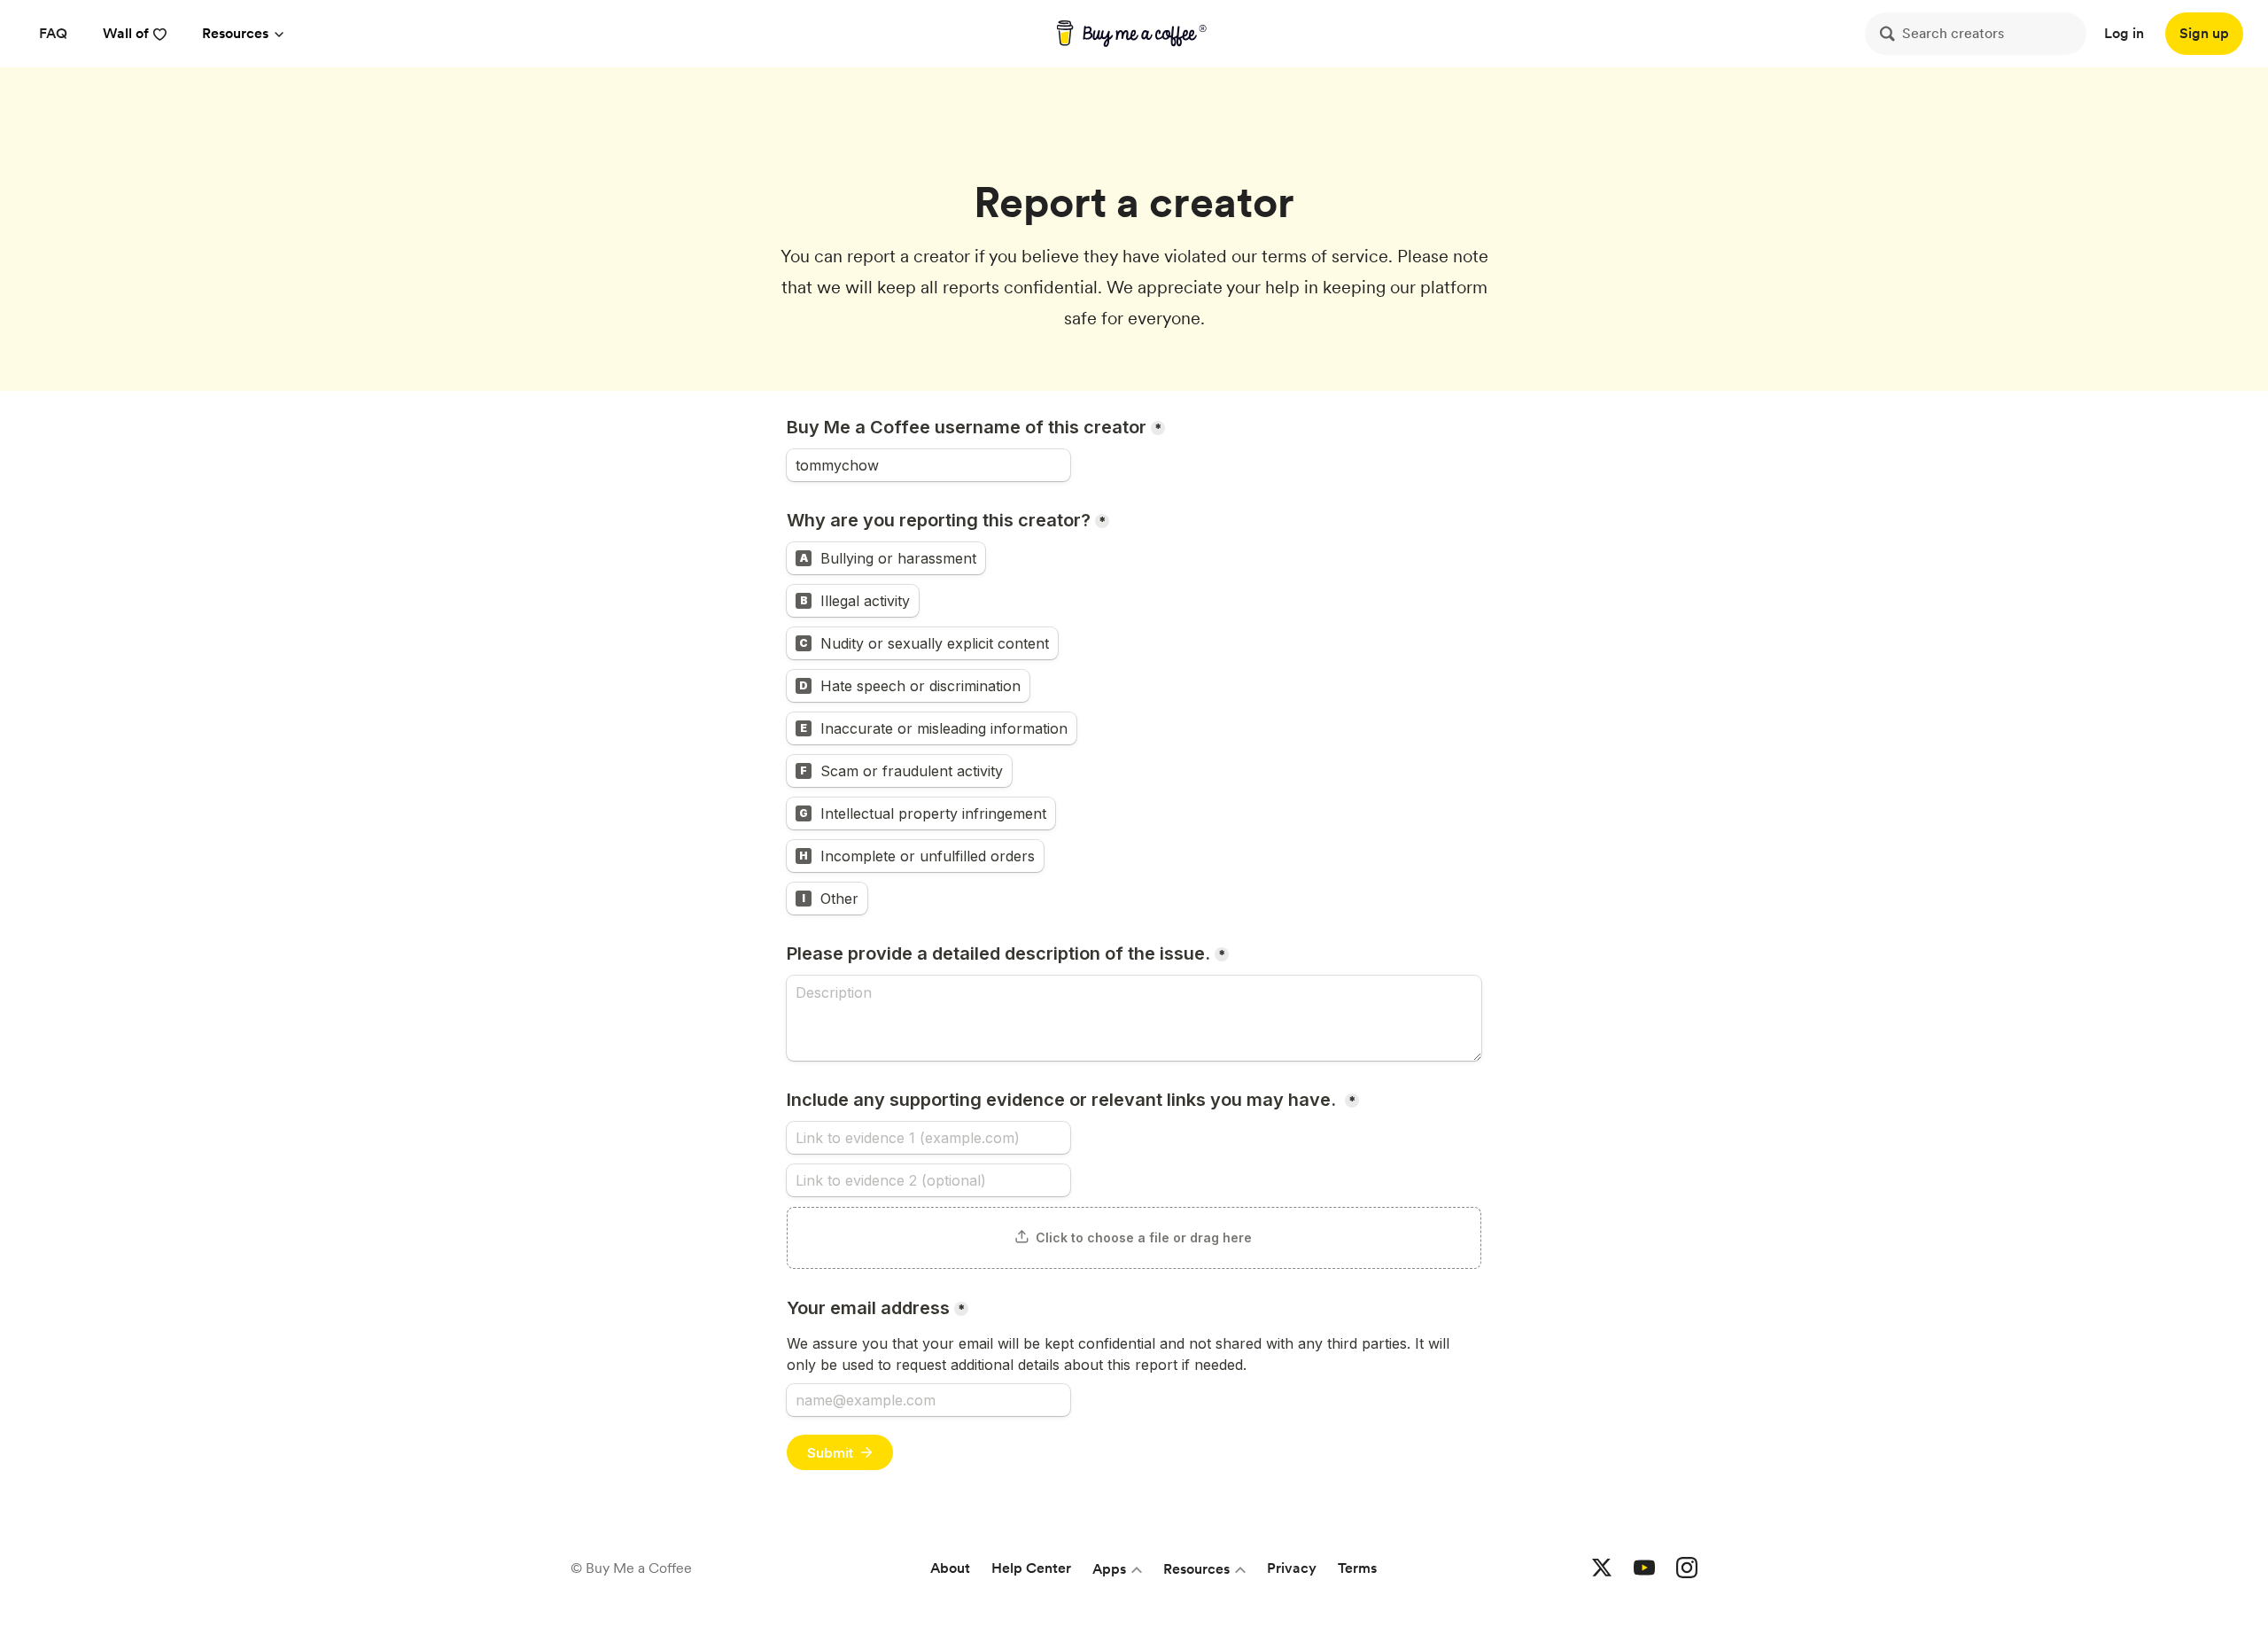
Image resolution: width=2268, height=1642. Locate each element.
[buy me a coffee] (1134, 34)
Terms (1357, 1568)
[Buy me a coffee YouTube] (1644, 1568)
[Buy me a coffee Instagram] (1687, 1568)
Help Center (1031, 1568)
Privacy (1292, 1568)
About (950, 1568)
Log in (2124, 33)
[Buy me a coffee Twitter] (1602, 1568)
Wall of (126, 33)
